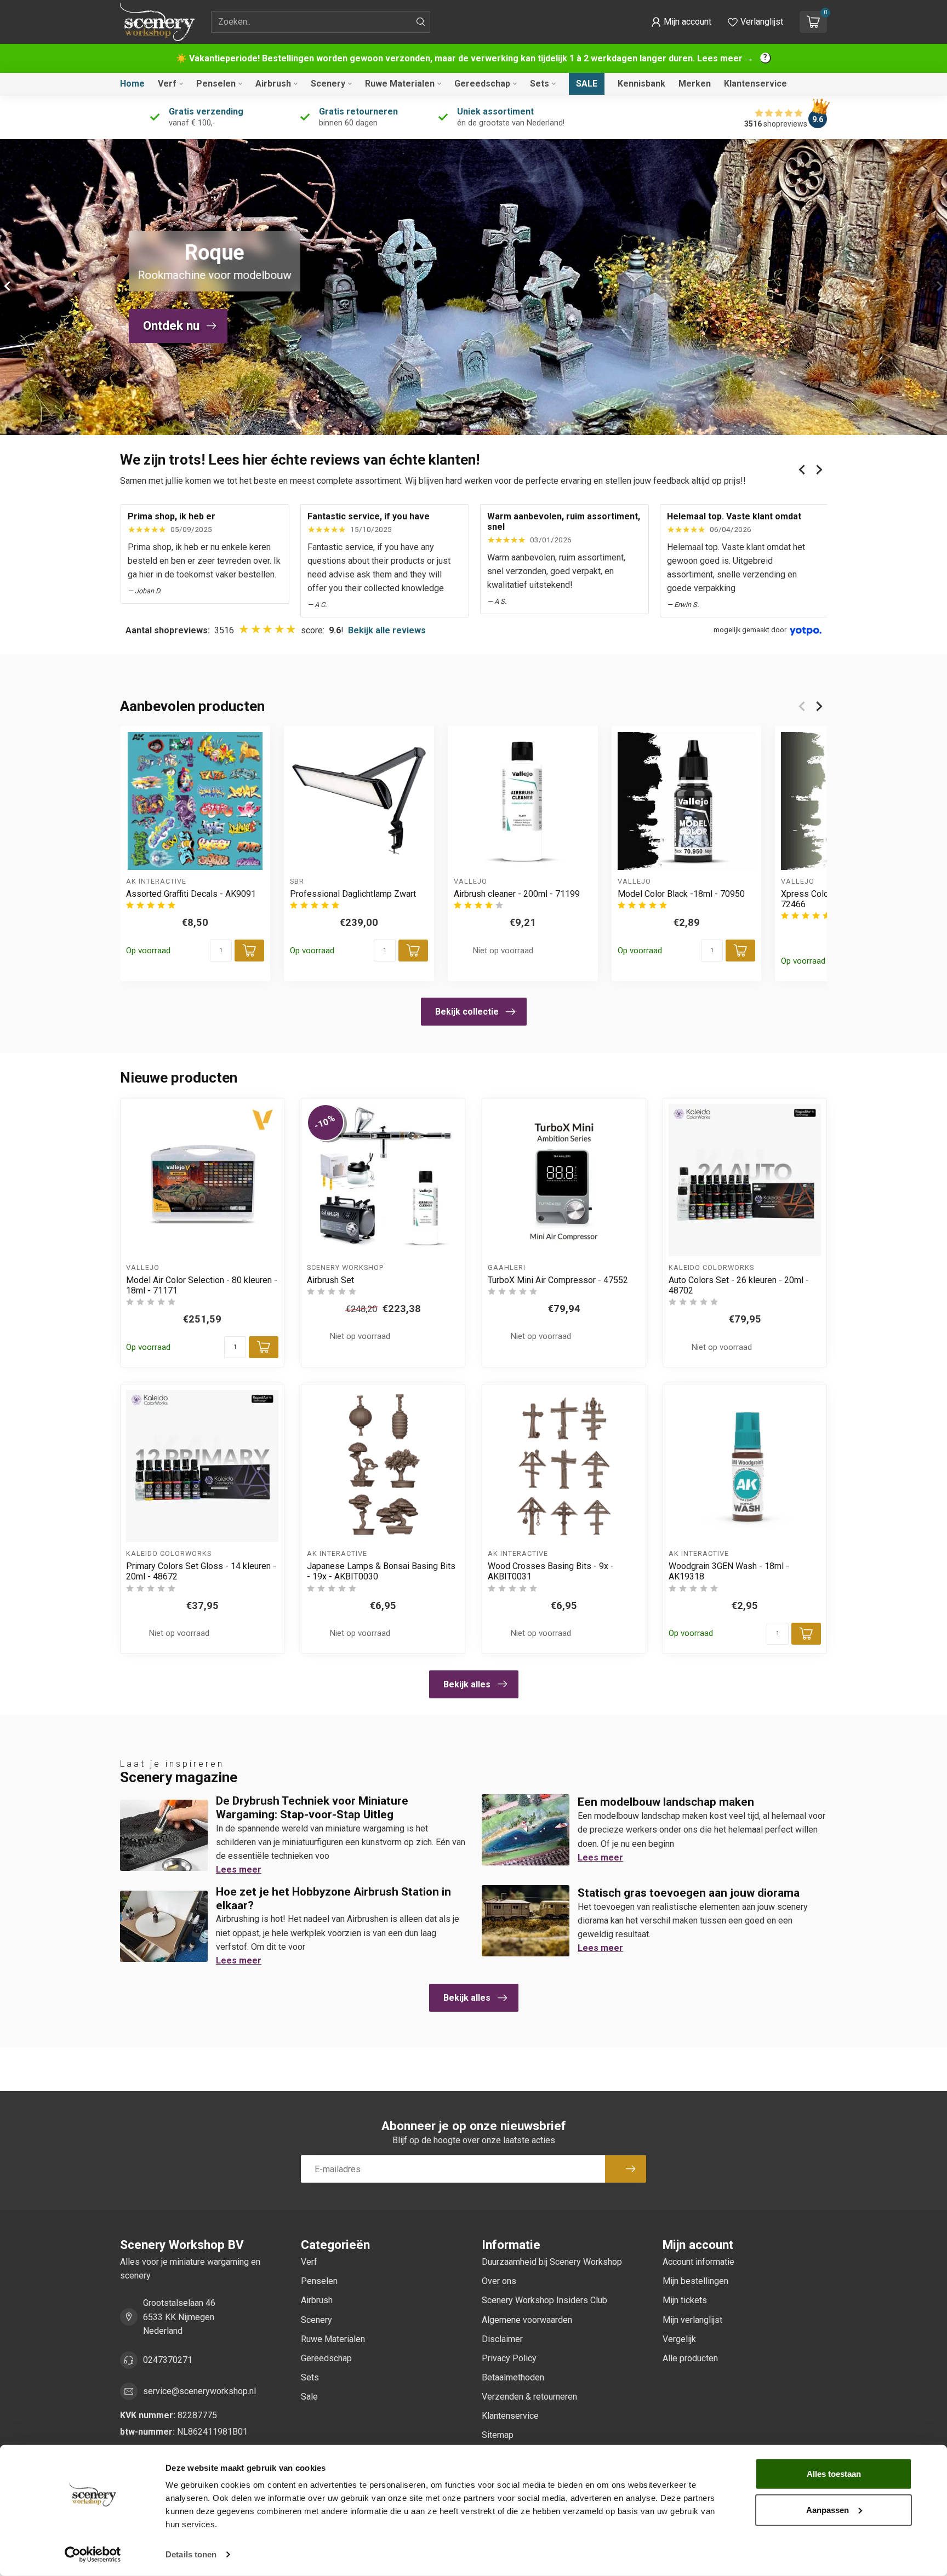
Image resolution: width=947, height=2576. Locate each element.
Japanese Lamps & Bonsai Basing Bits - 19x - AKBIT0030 (381, 1571)
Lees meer (239, 1870)
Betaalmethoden (513, 2377)
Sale (587, 84)
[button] (681, 22)
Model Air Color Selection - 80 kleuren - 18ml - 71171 (202, 1285)
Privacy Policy (509, 2358)
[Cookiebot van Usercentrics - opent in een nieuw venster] (93, 2555)
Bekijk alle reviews (387, 630)
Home (132, 84)
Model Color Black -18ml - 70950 (681, 894)
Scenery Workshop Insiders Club (544, 2300)
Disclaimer (502, 2339)
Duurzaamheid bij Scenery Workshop (552, 2262)
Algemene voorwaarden (527, 2320)
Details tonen (191, 2554)
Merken (695, 84)
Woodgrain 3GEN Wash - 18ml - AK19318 (729, 1571)
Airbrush (273, 84)
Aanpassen (828, 2509)
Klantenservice (755, 84)
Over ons (499, 2281)
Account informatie (698, 2262)
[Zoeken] (421, 22)
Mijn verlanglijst (692, 2320)
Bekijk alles (467, 1684)
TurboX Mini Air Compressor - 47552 (558, 1280)
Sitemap (498, 2435)
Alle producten (690, 2358)
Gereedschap (482, 84)
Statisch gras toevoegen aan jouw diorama (689, 1893)
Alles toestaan (834, 2474)
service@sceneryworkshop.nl (199, 2391)
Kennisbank (641, 84)
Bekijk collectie (467, 1012)
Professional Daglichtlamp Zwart (353, 894)
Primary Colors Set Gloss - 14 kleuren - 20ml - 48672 (201, 1571)
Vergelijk (679, 2339)
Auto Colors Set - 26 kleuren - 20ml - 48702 (739, 1285)
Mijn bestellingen (695, 2281)
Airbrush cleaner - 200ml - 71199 (517, 894)
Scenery (328, 84)
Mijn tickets (685, 2300)
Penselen (216, 84)
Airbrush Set (330, 1280)
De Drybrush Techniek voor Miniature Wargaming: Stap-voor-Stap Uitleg (312, 1808)
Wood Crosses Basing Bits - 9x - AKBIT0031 (551, 1571)
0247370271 (168, 2360)
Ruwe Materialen (400, 84)
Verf (167, 84)
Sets (540, 84)
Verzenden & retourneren (529, 2397)
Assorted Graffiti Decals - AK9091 (191, 894)
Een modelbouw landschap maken (666, 1802)
